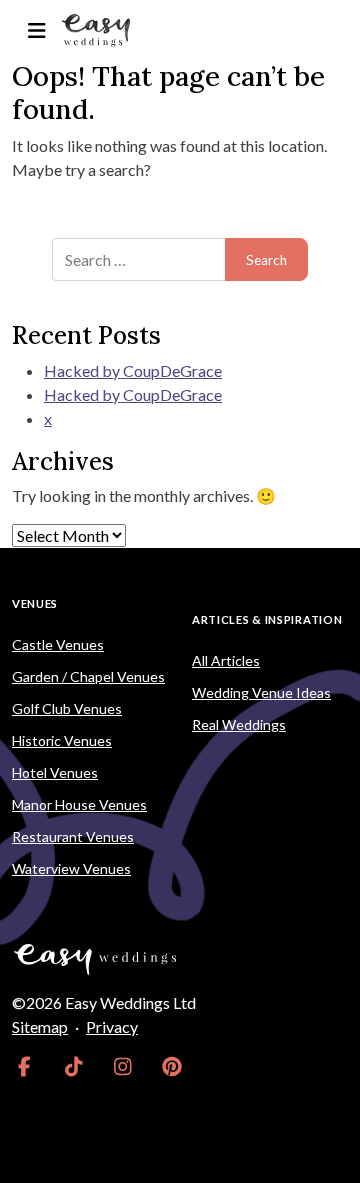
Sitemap (40, 1026)
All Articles (226, 660)
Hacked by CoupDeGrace (133, 370)
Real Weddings (239, 724)
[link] (24, 1067)
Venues (35, 603)
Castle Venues (58, 644)
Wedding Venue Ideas (261, 692)
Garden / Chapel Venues (88, 676)
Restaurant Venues (73, 836)
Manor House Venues (79, 804)
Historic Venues (62, 740)
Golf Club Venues (67, 708)
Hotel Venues (55, 772)
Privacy (112, 1026)
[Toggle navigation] (36, 30)
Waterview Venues (71, 868)
